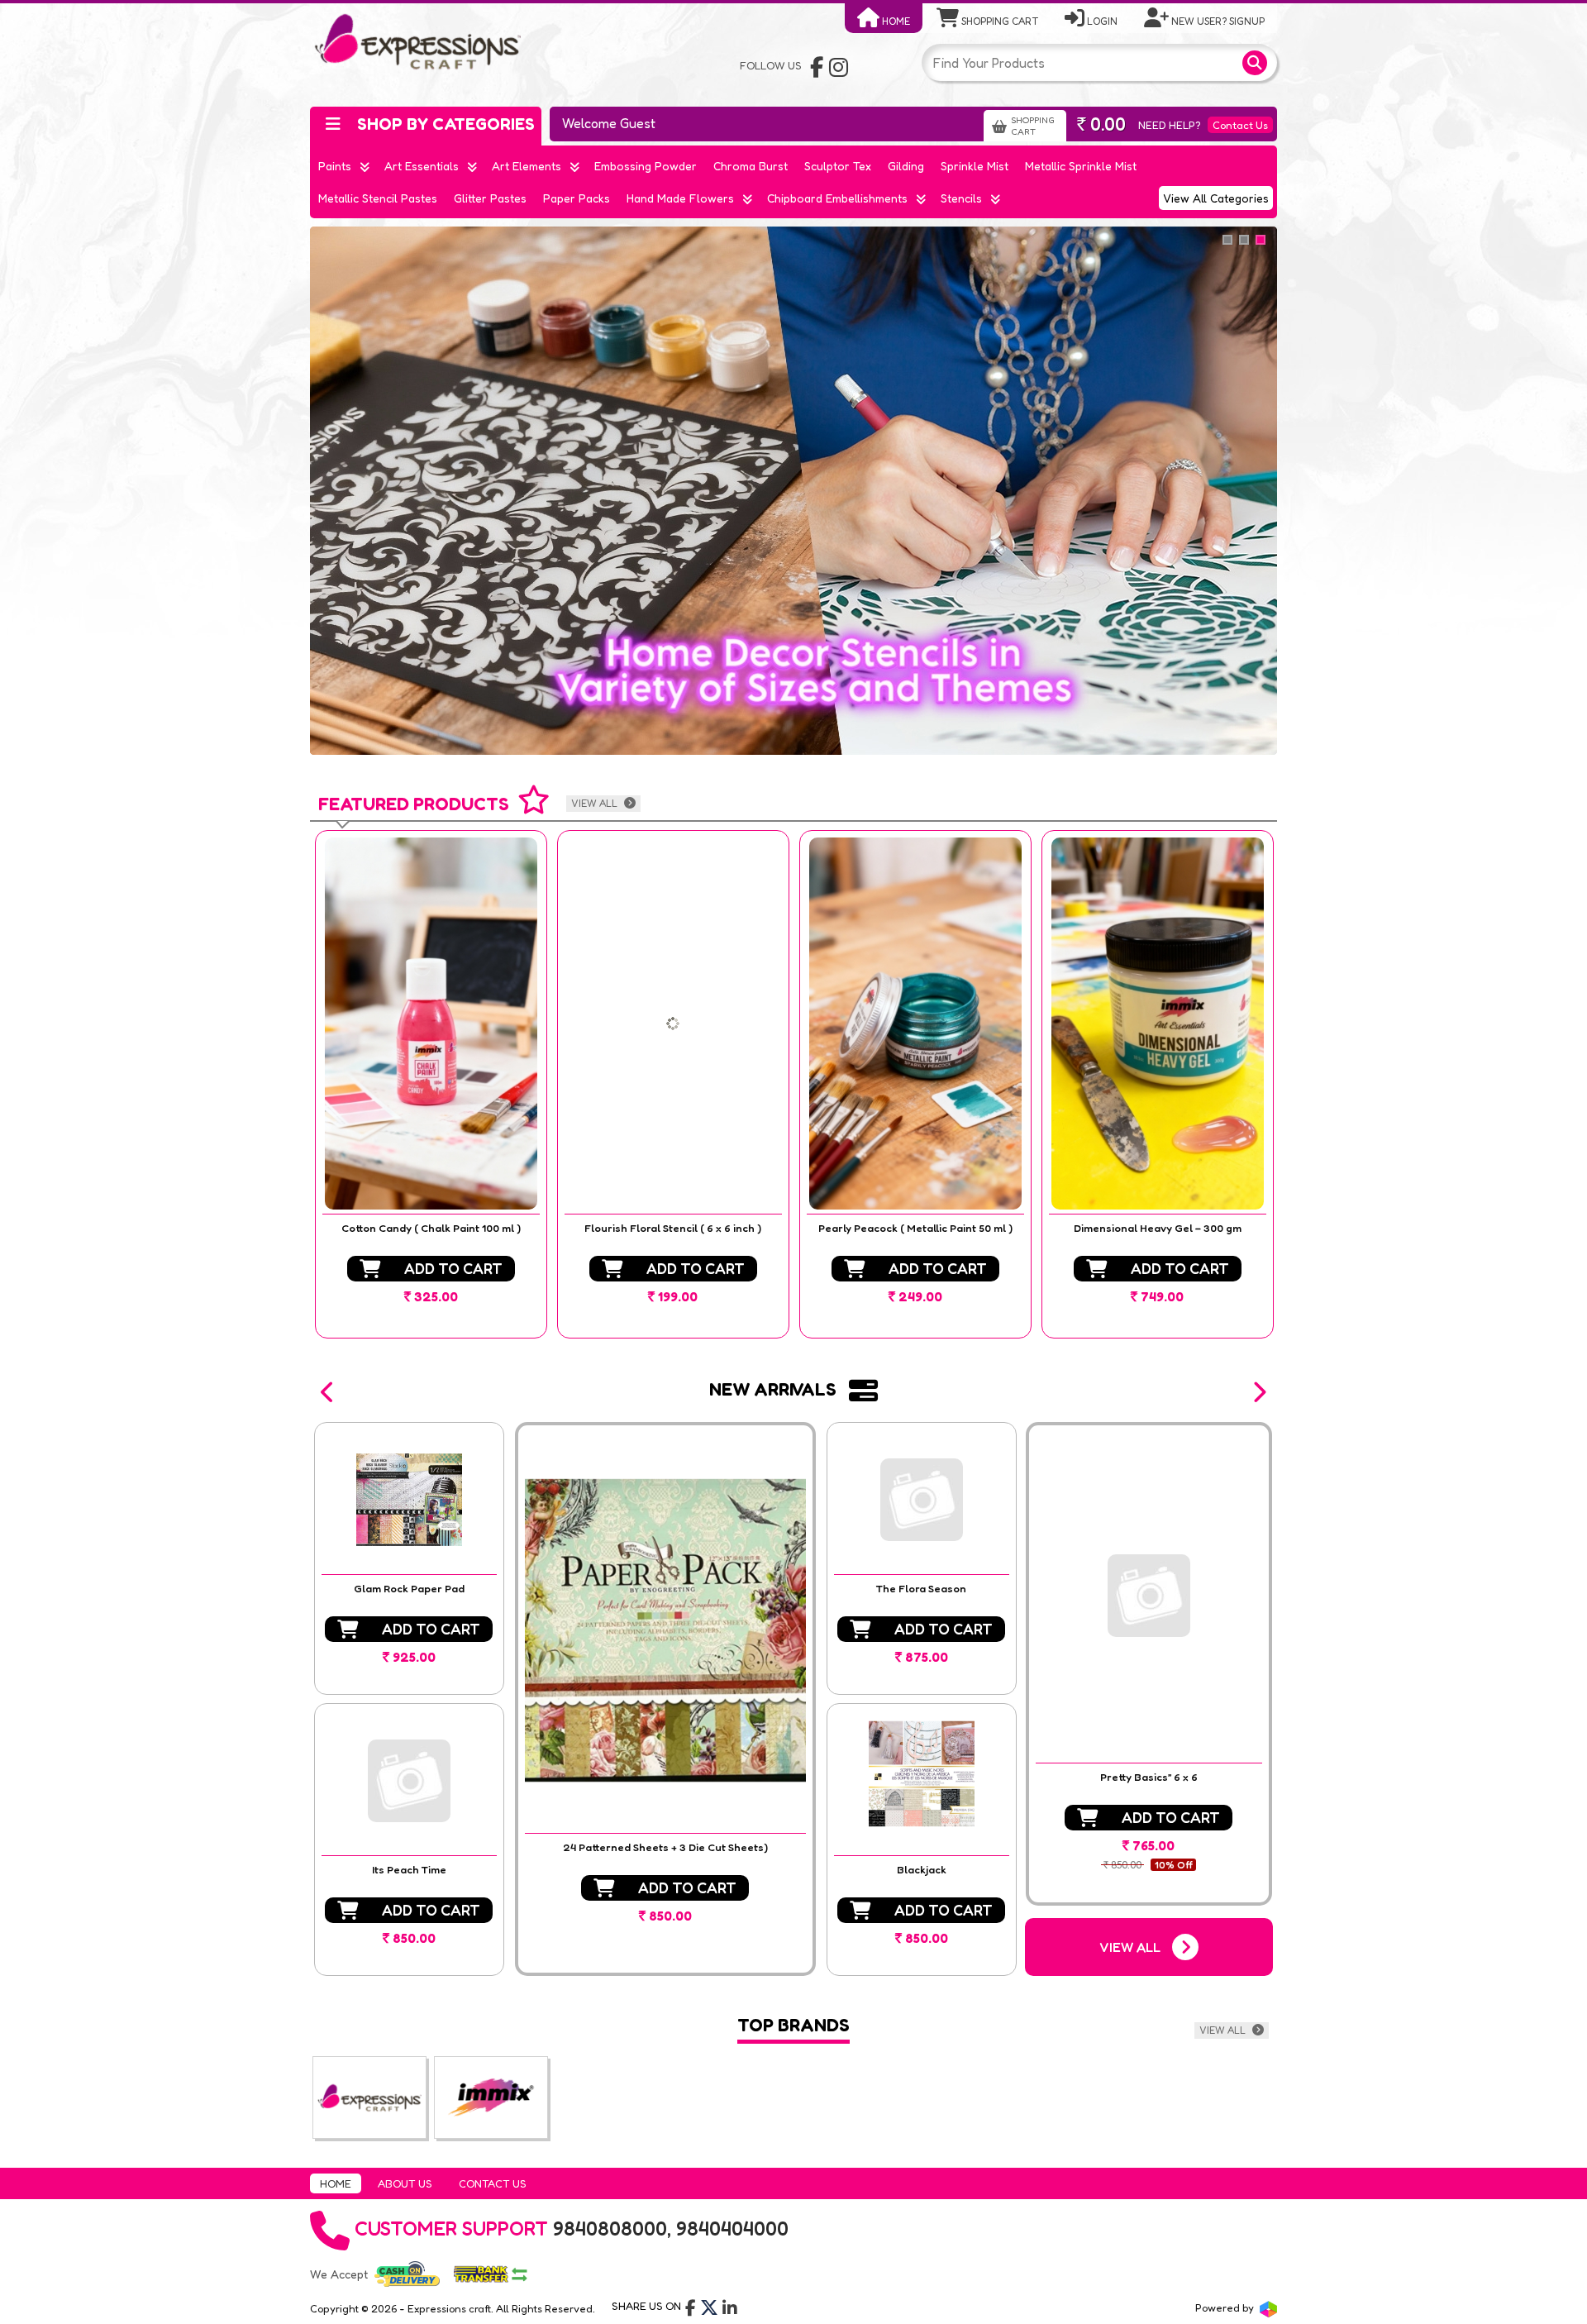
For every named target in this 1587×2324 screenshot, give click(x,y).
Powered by (1226, 2307)
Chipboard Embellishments (837, 198)
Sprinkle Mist (975, 166)
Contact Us (1240, 125)
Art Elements (527, 166)
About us (405, 2183)
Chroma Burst (751, 166)
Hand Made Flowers (680, 198)
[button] (328, 1392)
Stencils (961, 198)
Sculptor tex (838, 166)
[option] (431, 1084)
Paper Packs (577, 198)
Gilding (906, 166)
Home (895, 21)
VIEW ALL (596, 803)
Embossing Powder (646, 166)
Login (1101, 21)
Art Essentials (422, 166)
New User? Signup (1217, 21)
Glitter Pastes (490, 198)
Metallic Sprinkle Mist (1081, 166)
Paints (335, 166)
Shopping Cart (998, 21)
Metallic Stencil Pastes (378, 198)
